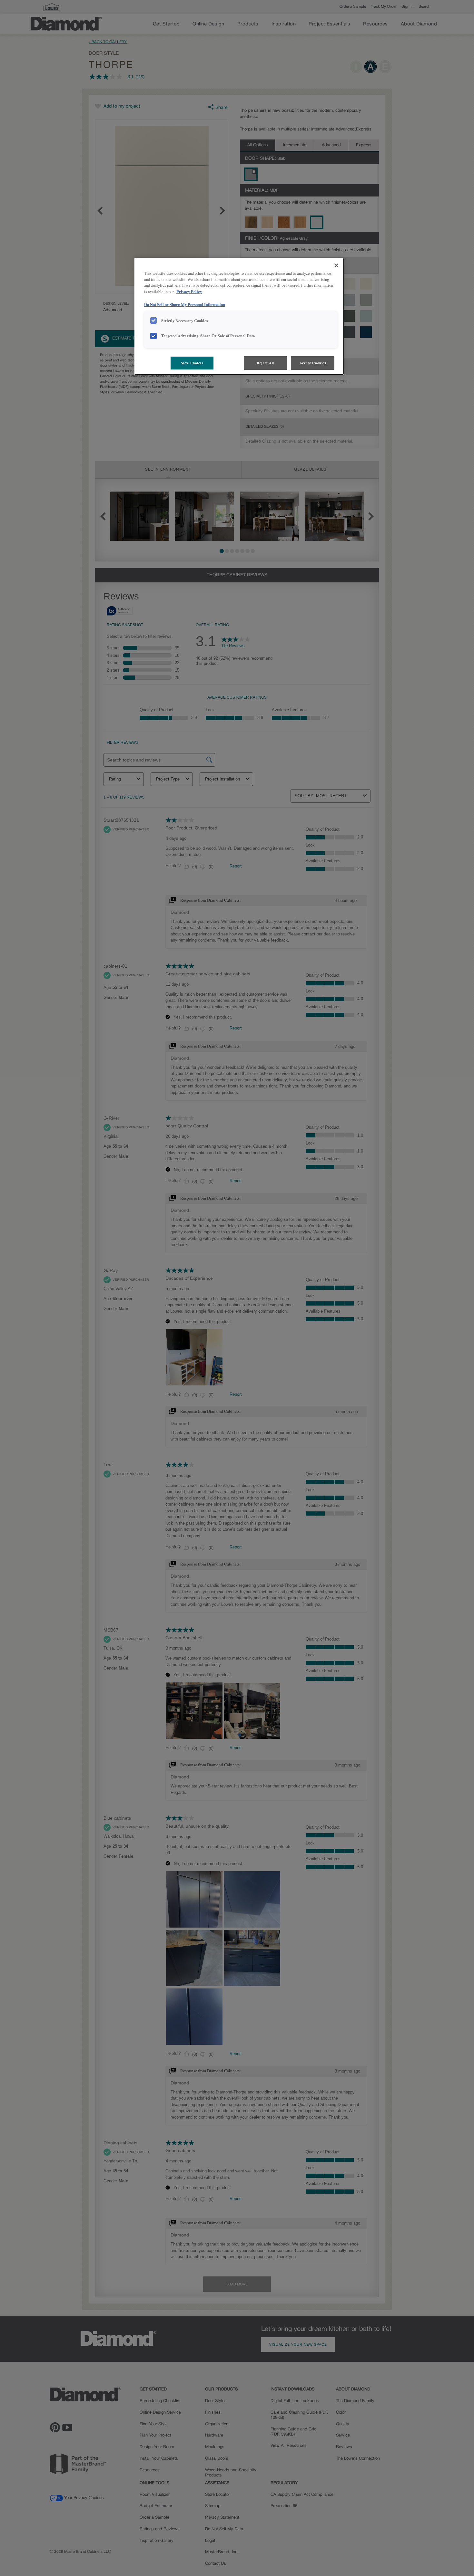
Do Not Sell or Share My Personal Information (185, 304)
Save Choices (192, 363)
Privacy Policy (189, 292)
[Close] (336, 265)
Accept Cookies (313, 363)
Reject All (265, 363)
